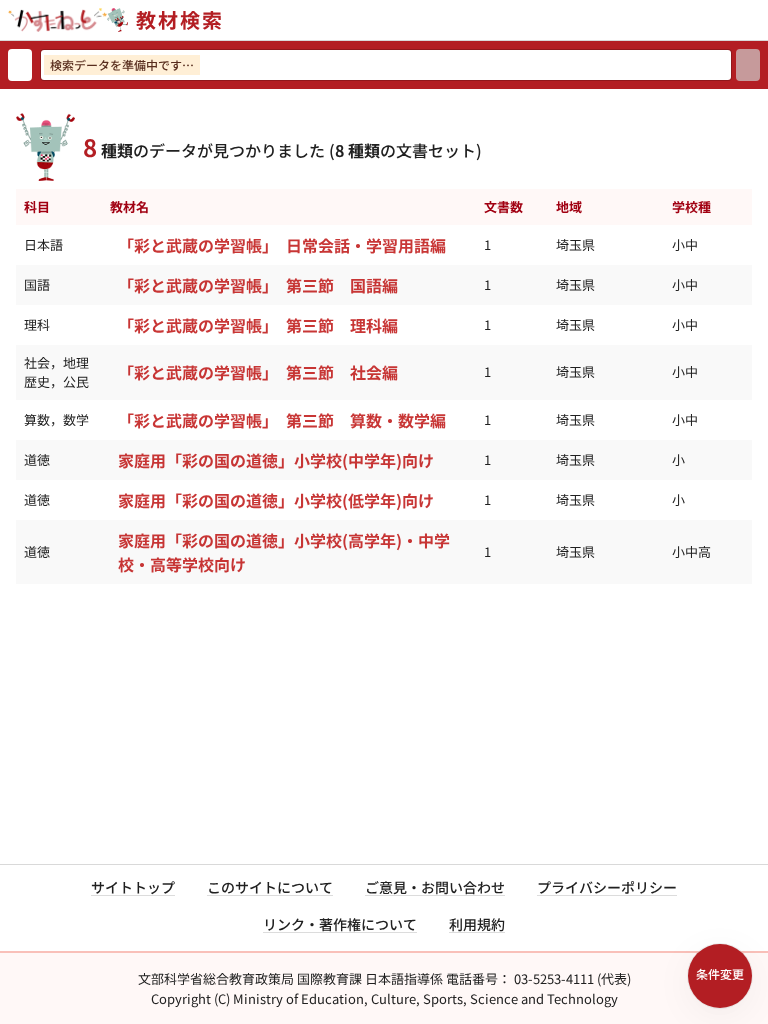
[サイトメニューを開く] (760, 20)
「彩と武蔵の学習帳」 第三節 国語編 (258, 285)
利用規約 (477, 924)
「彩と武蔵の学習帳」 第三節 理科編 (258, 325)
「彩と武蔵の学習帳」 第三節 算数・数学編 (282, 420)
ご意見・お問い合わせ (435, 887)
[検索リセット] (20, 65)
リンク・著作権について (340, 924)
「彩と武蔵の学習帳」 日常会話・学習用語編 (282, 245)
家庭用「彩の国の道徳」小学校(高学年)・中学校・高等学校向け (284, 552)
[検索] (748, 65)
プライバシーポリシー (607, 887)
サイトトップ (133, 887)
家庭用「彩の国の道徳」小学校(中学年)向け (276, 460)
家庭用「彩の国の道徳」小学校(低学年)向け (276, 500)
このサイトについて (270, 887)
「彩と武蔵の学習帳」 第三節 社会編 (258, 372)
